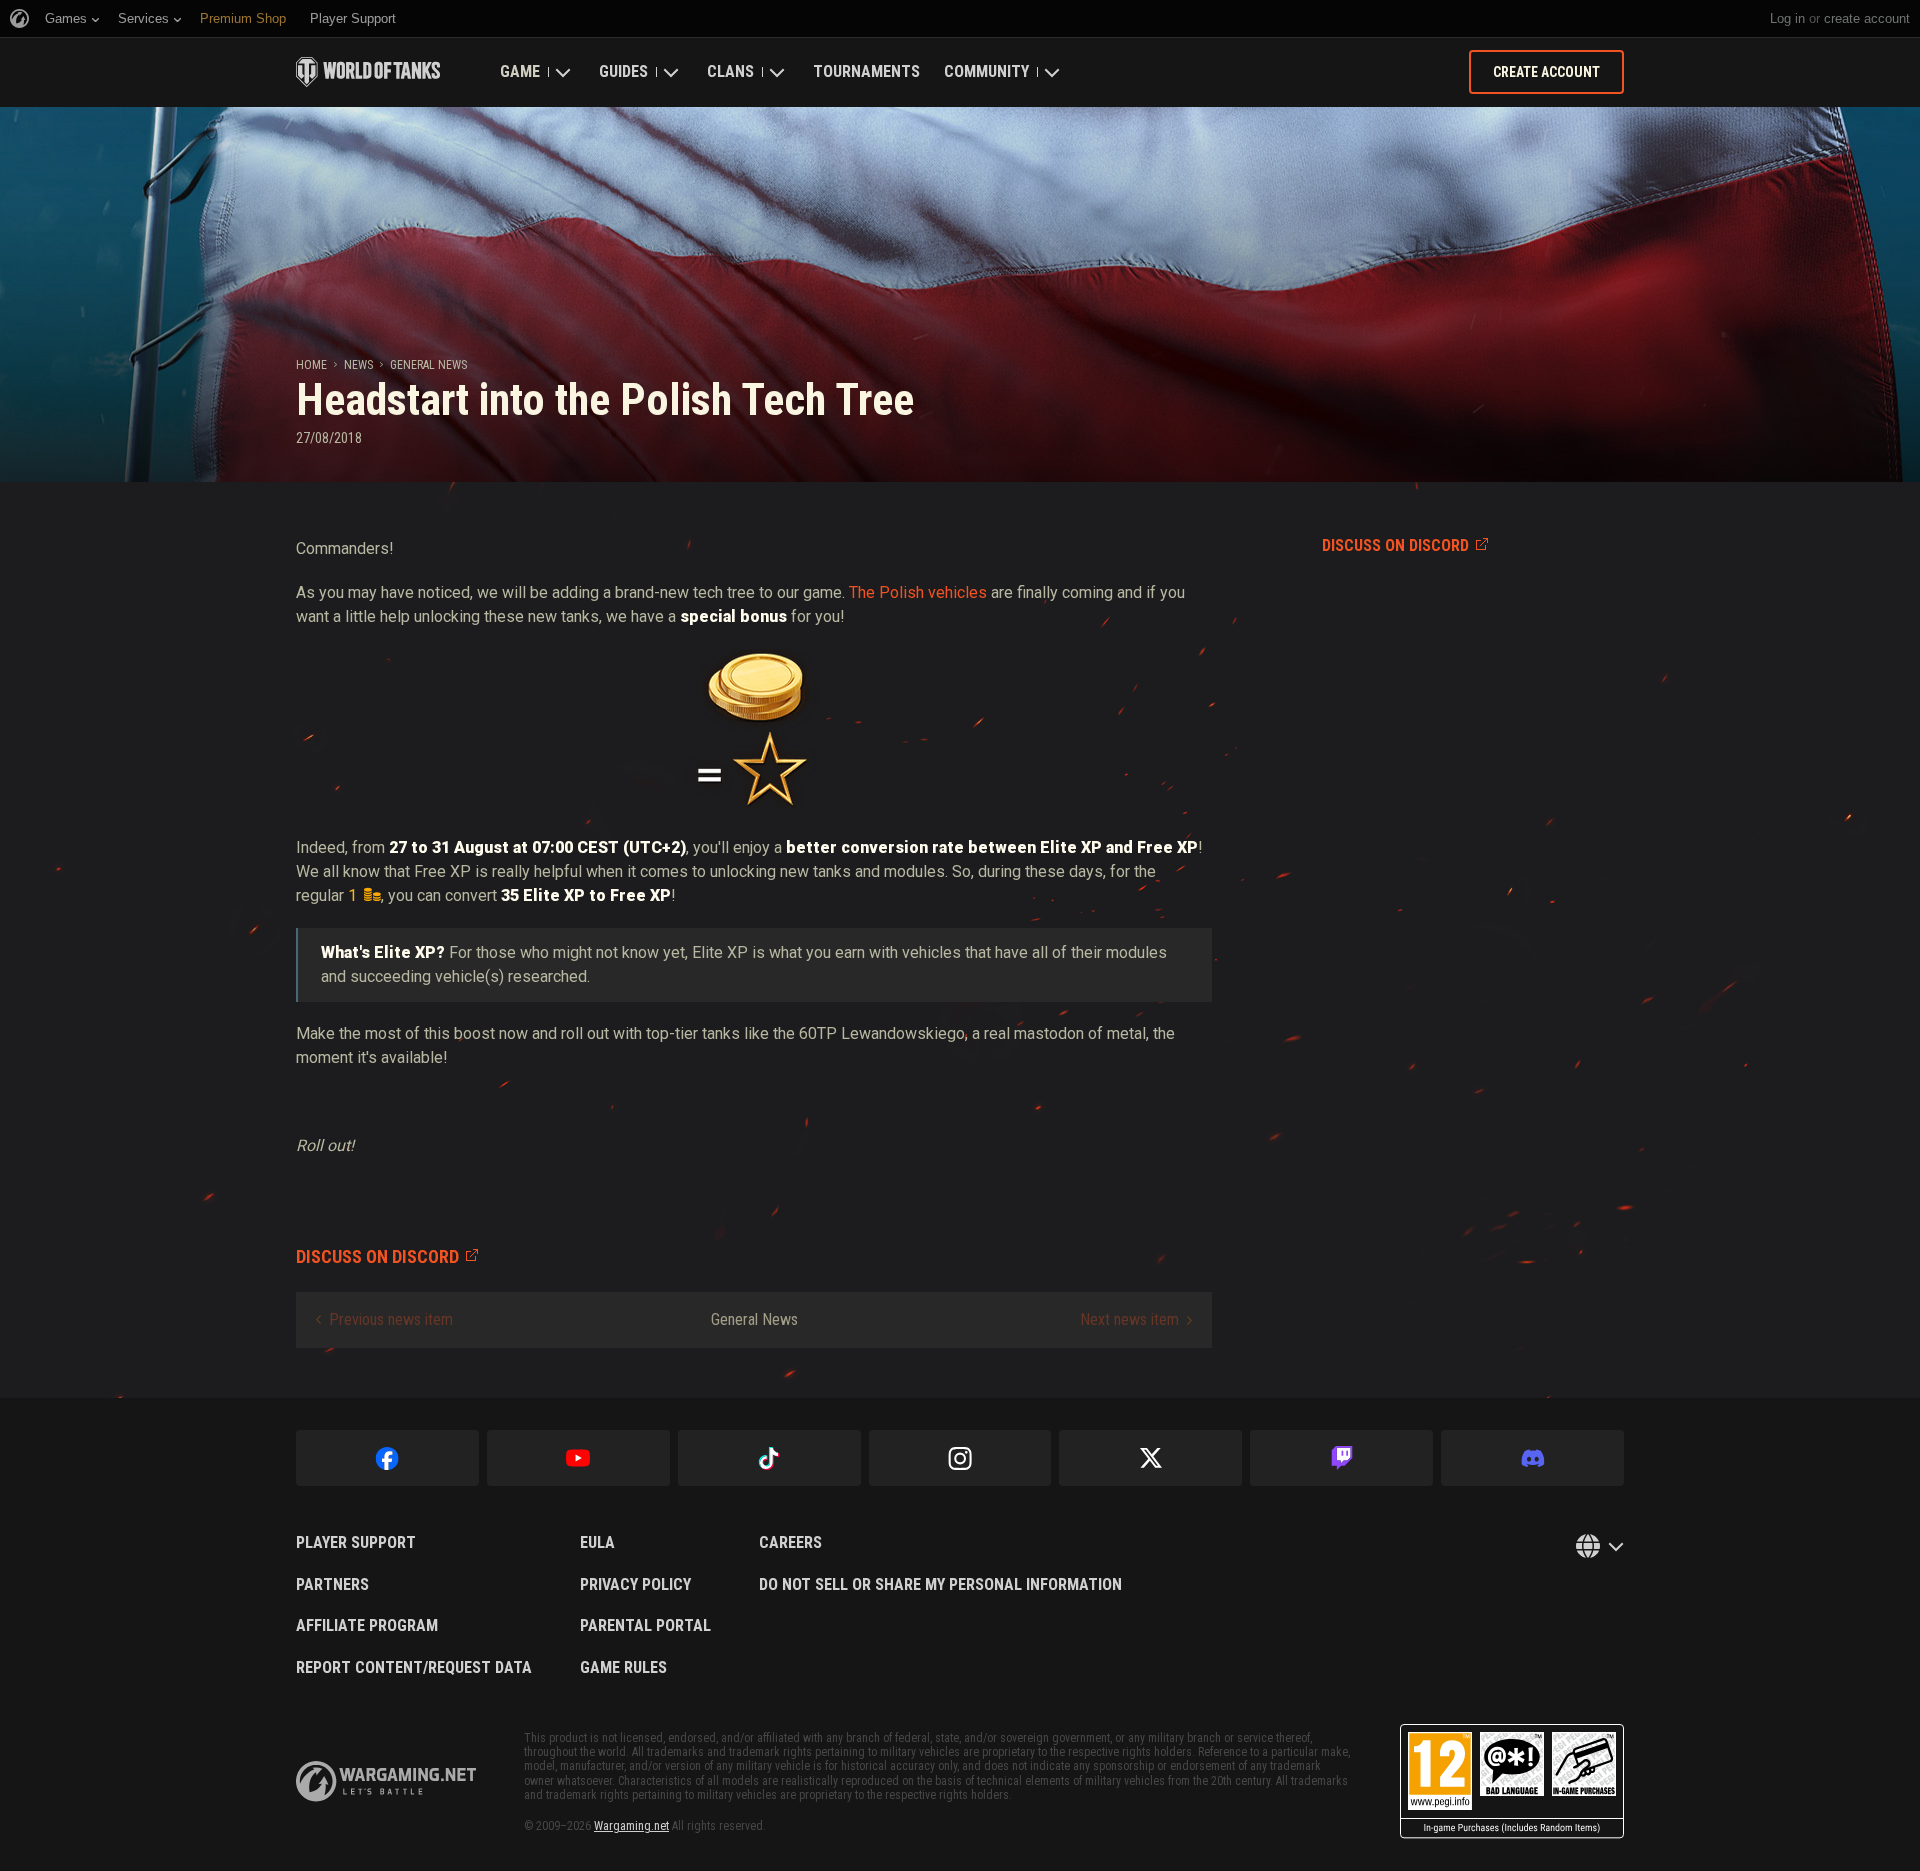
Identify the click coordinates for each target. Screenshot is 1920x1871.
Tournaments (866, 71)
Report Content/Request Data (414, 1668)
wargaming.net (386, 1781)
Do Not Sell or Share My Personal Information (940, 1585)
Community (986, 71)
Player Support (356, 1543)
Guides (623, 71)
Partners (332, 1585)
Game (520, 71)
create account (1867, 18)
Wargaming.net (631, 1826)
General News (428, 365)
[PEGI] (1512, 1781)
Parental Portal (645, 1626)
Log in (1787, 18)
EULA (597, 1543)
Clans (730, 71)
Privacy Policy (635, 1585)
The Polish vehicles (916, 592)
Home (311, 365)
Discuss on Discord (1395, 545)
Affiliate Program (367, 1626)
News (358, 365)
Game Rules (623, 1668)
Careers (790, 1543)
